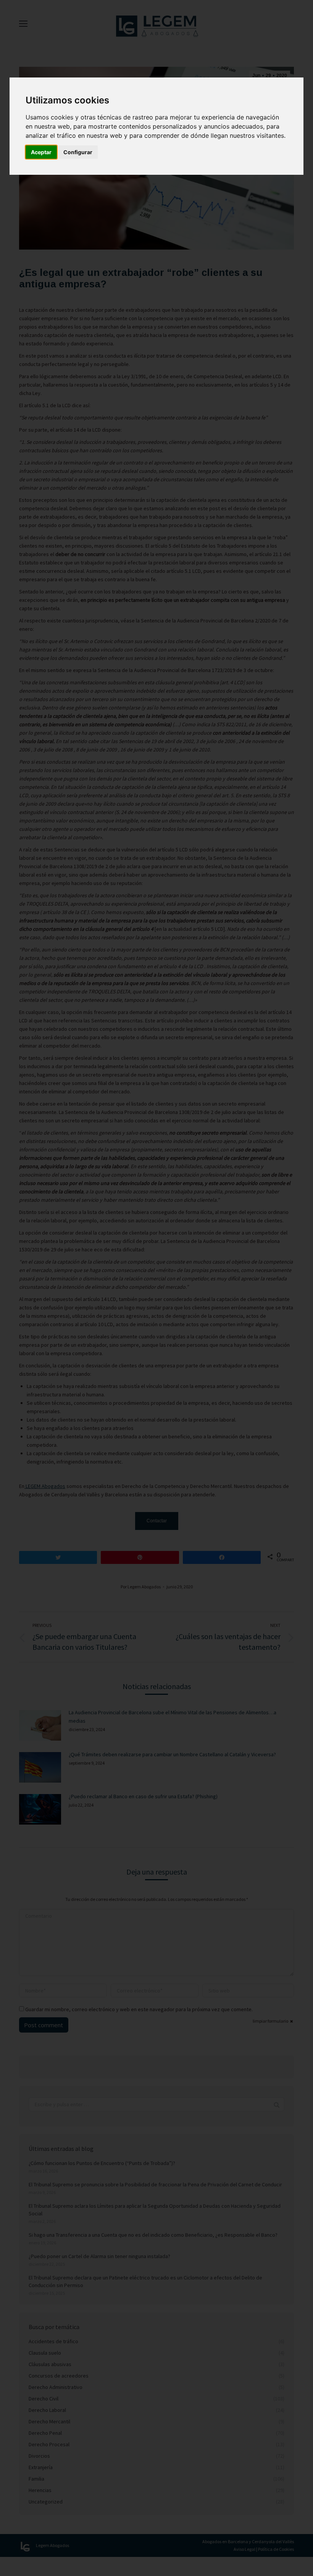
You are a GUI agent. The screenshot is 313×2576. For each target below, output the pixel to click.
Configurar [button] (78, 152)
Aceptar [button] (41, 152)
